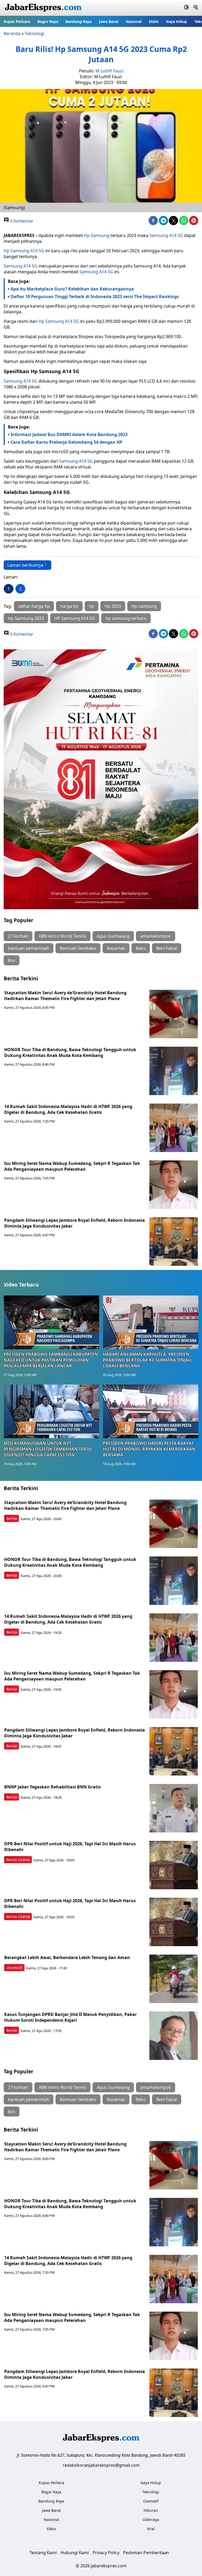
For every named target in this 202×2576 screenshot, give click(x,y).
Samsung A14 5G (166, 235)
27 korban (18, 936)
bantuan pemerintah (29, 948)
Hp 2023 (113, 606)
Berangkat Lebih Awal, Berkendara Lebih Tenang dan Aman (67, 1957)
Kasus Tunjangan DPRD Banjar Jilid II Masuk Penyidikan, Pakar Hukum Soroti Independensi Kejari (70, 2017)
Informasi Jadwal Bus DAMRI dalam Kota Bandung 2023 (69, 434)
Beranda (12, 33)
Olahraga (151, 2520)
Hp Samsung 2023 (26, 618)
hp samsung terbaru (126, 618)
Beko (141, 948)
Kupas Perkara (17, 21)
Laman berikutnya (25, 565)
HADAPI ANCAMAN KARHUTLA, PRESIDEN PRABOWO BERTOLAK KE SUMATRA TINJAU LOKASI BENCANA (147, 1360)
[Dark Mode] (186, 8)
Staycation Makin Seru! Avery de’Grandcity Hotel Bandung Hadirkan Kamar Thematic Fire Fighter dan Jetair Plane (65, 996)
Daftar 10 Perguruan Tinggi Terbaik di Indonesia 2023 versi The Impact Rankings (95, 296)
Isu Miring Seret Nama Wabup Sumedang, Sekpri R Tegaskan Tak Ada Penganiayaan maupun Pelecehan (72, 1166)
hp (92, 606)
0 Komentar (21, 221)
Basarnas (116, 948)
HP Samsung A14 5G (75, 618)
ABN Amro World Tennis (62, 936)
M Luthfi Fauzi (109, 71)
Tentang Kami (43, 2553)
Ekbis (154, 21)
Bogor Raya (48, 21)
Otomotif (14, 1968)
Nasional (134, 21)
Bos (12, 960)
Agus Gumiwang (113, 936)
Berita (12, 1518)
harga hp (69, 606)
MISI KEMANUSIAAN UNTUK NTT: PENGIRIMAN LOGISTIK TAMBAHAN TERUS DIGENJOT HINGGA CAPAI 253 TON (48, 1449)
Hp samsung (144, 606)
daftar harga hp (34, 606)
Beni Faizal (167, 948)
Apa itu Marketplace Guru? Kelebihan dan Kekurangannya (72, 289)
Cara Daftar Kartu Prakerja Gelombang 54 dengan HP (66, 442)
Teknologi (34, 33)
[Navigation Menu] (196, 8)
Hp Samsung (97, 235)
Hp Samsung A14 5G (24, 251)
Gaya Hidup (176, 21)
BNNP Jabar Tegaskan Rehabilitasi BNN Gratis (52, 1787)
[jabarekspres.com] (43, 8)
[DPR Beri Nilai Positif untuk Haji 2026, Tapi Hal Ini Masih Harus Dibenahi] (174, 1865)
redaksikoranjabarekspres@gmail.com (101, 2465)
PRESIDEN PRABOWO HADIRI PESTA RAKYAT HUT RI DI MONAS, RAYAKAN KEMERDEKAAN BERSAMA (149, 1449)
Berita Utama (18, 1860)
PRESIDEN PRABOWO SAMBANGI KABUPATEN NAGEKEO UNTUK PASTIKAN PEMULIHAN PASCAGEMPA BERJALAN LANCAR (51, 1360)
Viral (151, 2529)
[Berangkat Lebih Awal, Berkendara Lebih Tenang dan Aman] (174, 1979)
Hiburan (151, 2510)
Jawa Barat (109, 21)
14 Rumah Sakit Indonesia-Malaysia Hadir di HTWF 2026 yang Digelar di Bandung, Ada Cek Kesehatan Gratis (68, 1109)
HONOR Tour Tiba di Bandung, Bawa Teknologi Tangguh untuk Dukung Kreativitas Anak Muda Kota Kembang (70, 1052)
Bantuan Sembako (78, 948)
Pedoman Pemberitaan (146, 2553)
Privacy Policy (106, 2553)
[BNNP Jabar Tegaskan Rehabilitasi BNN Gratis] (174, 1808)
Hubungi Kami (75, 2553)
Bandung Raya (79, 21)
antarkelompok (156, 936)
